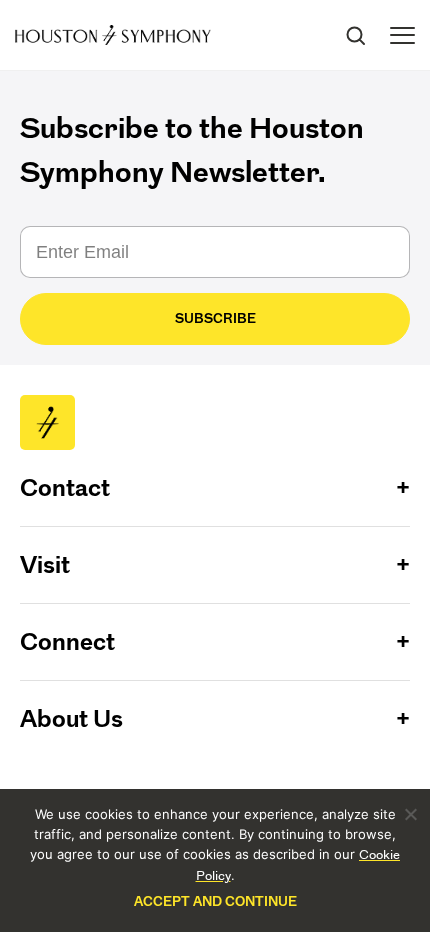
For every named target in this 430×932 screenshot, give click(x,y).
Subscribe (215, 318)
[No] (410, 814)
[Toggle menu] (402, 35)
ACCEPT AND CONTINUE (215, 901)
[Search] (355, 35)
